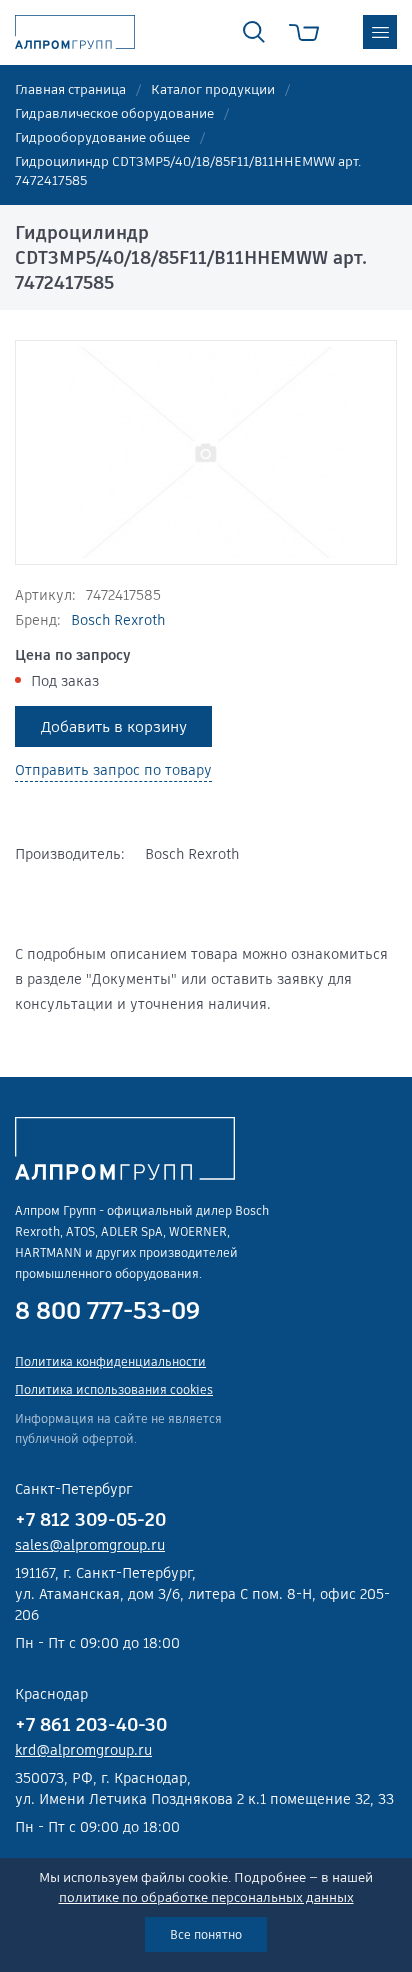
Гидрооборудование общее (102, 137)
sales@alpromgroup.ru (90, 1545)
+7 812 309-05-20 (90, 1519)
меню (380, 32)
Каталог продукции (213, 89)
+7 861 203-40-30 (91, 1724)
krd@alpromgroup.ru (83, 1750)
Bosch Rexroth (118, 620)
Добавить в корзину (114, 726)
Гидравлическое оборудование (114, 113)
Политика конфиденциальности (110, 1361)
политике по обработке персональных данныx (206, 1897)
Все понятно (206, 1934)
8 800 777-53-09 (107, 1311)
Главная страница (70, 89)
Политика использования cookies (114, 1389)
